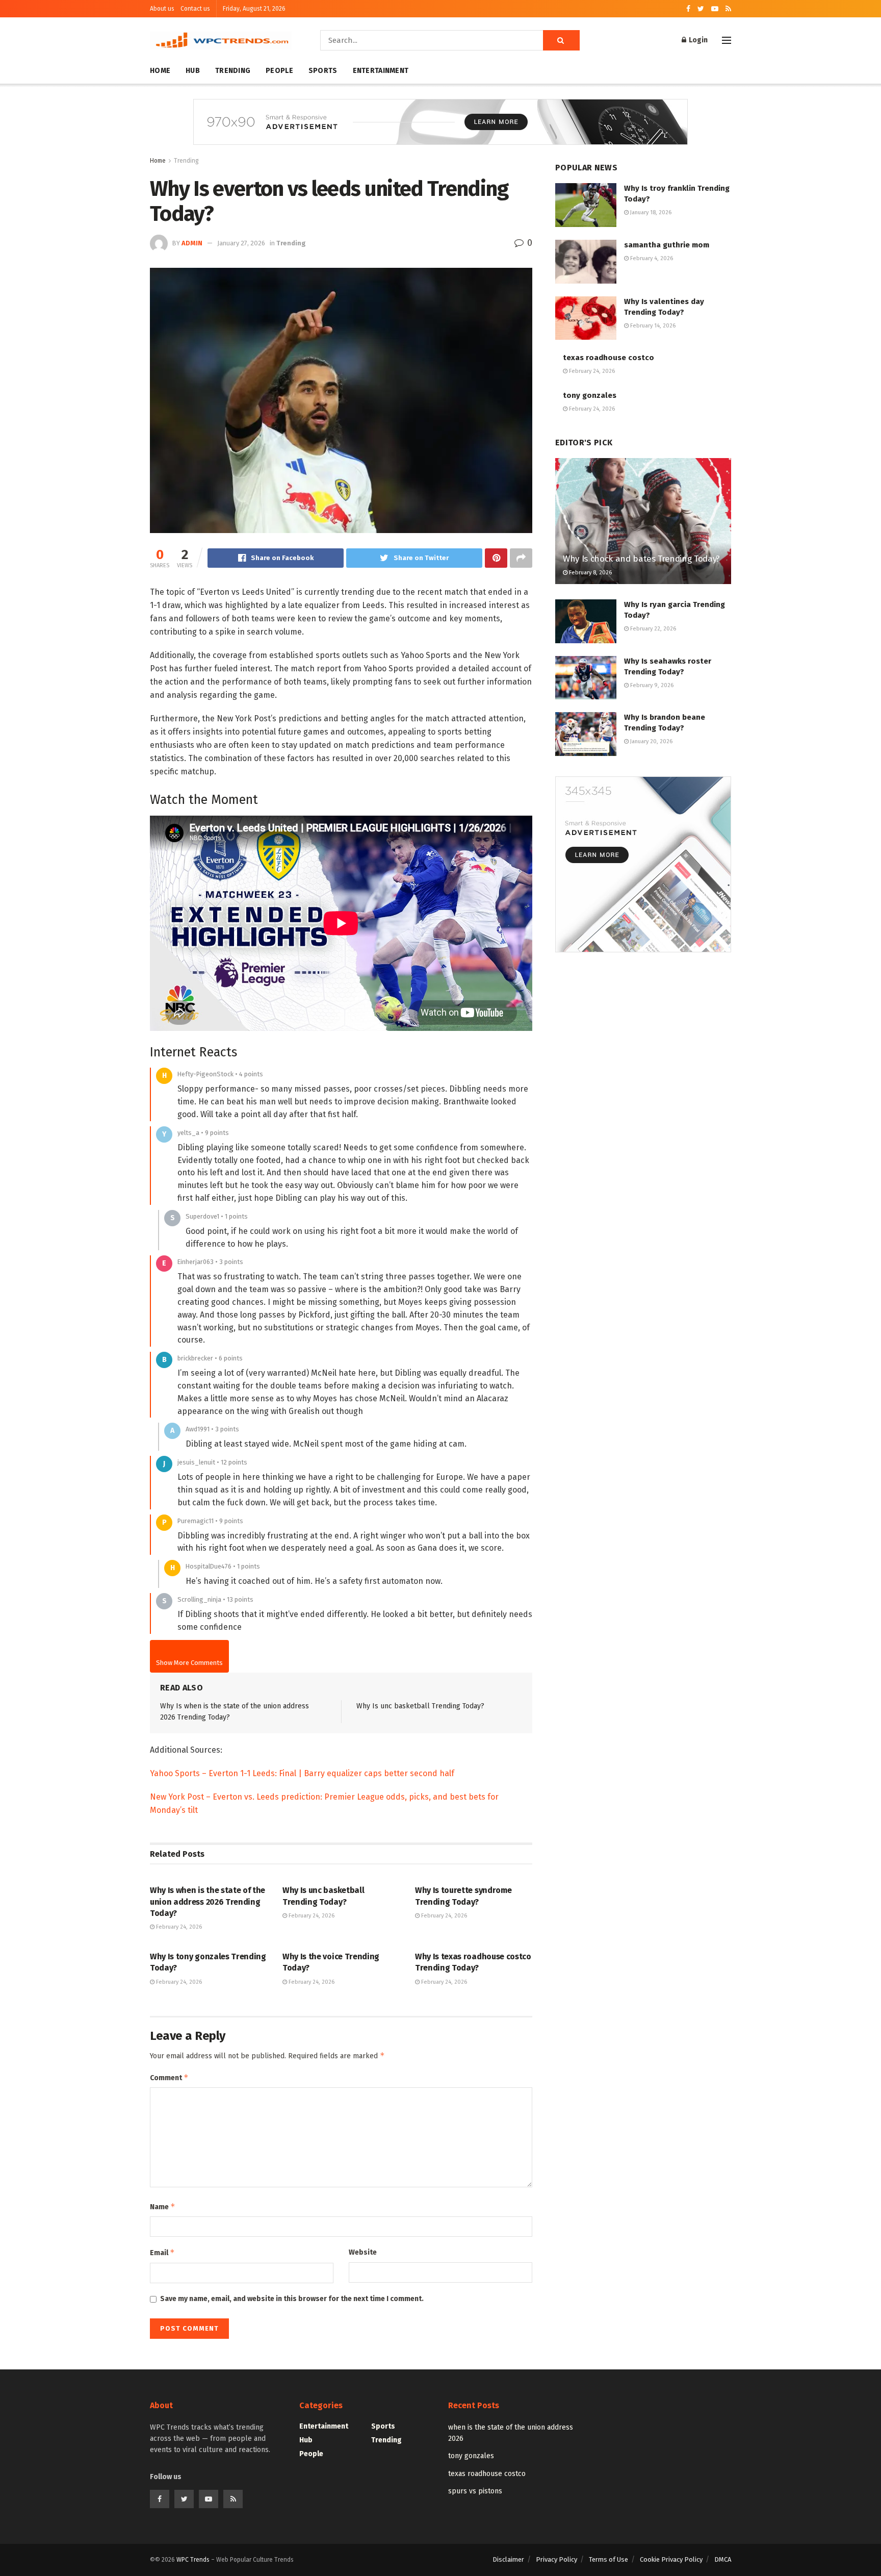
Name (163, 2206)
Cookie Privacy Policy (671, 2559)
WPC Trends (194, 2560)
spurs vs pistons (475, 2491)
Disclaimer (508, 2559)
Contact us (195, 9)
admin (192, 243)
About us (162, 9)
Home (160, 71)
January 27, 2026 (241, 243)
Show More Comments (189, 1663)
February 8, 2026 (590, 573)
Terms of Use (608, 2559)
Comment (169, 2077)
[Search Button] (561, 40)
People (279, 71)
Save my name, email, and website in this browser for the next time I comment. (292, 2299)
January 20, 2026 (651, 741)
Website (363, 2252)
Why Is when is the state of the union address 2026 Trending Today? (208, 1902)
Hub (193, 71)
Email (162, 2252)
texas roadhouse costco (608, 358)
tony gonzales (590, 395)
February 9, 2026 (651, 685)
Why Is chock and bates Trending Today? (641, 559)
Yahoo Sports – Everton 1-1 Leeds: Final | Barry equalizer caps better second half (302, 1773)
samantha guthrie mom (667, 245)
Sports (323, 71)
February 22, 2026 (652, 629)
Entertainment (381, 71)
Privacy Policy (556, 2559)
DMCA (723, 2559)
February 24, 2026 (178, 1927)
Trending (233, 71)
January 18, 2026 (650, 212)
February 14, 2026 (652, 326)
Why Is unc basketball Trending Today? (420, 1706)
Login (697, 40)
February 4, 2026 (651, 258)
